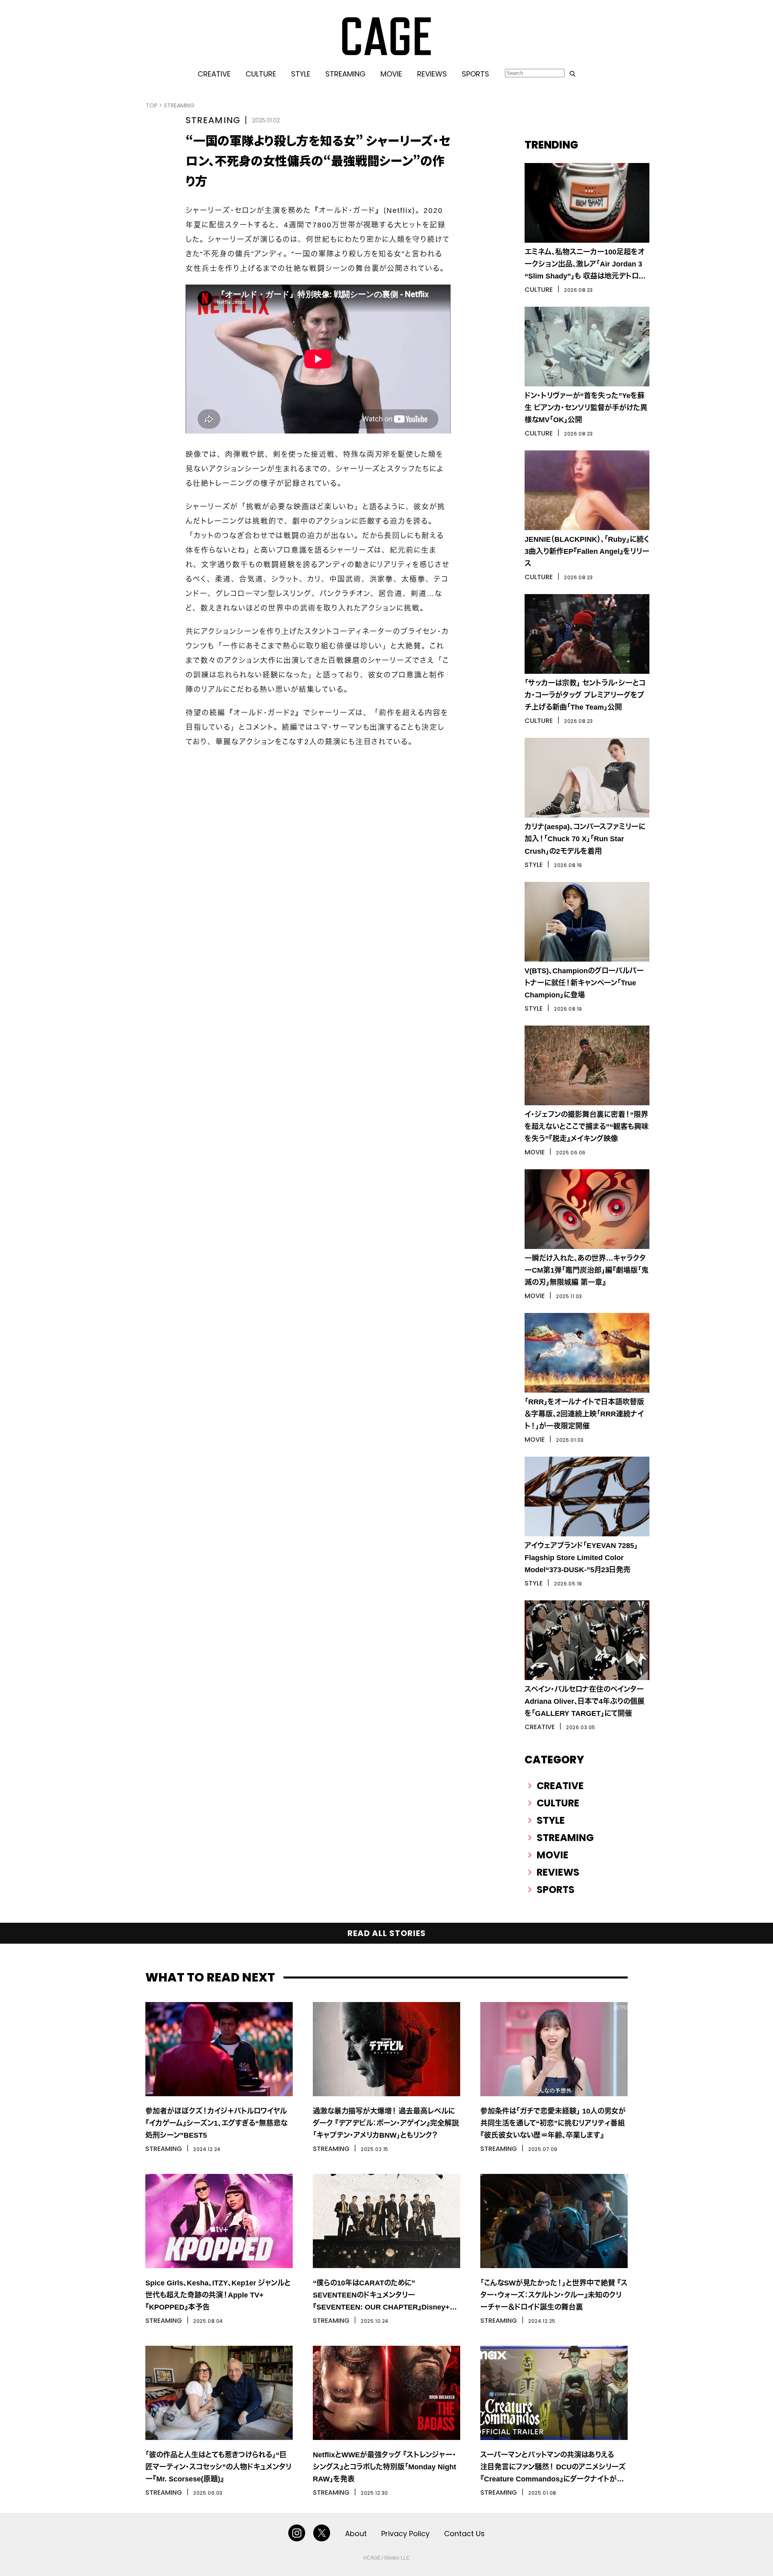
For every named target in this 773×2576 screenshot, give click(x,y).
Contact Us (464, 2534)
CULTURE (261, 74)
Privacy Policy (405, 2534)
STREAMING (345, 74)
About (356, 2534)
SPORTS (475, 74)
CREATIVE (214, 74)
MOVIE (391, 74)
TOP (152, 105)
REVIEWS (432, 74)
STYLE (301, 74)
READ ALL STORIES (387, 1933)
